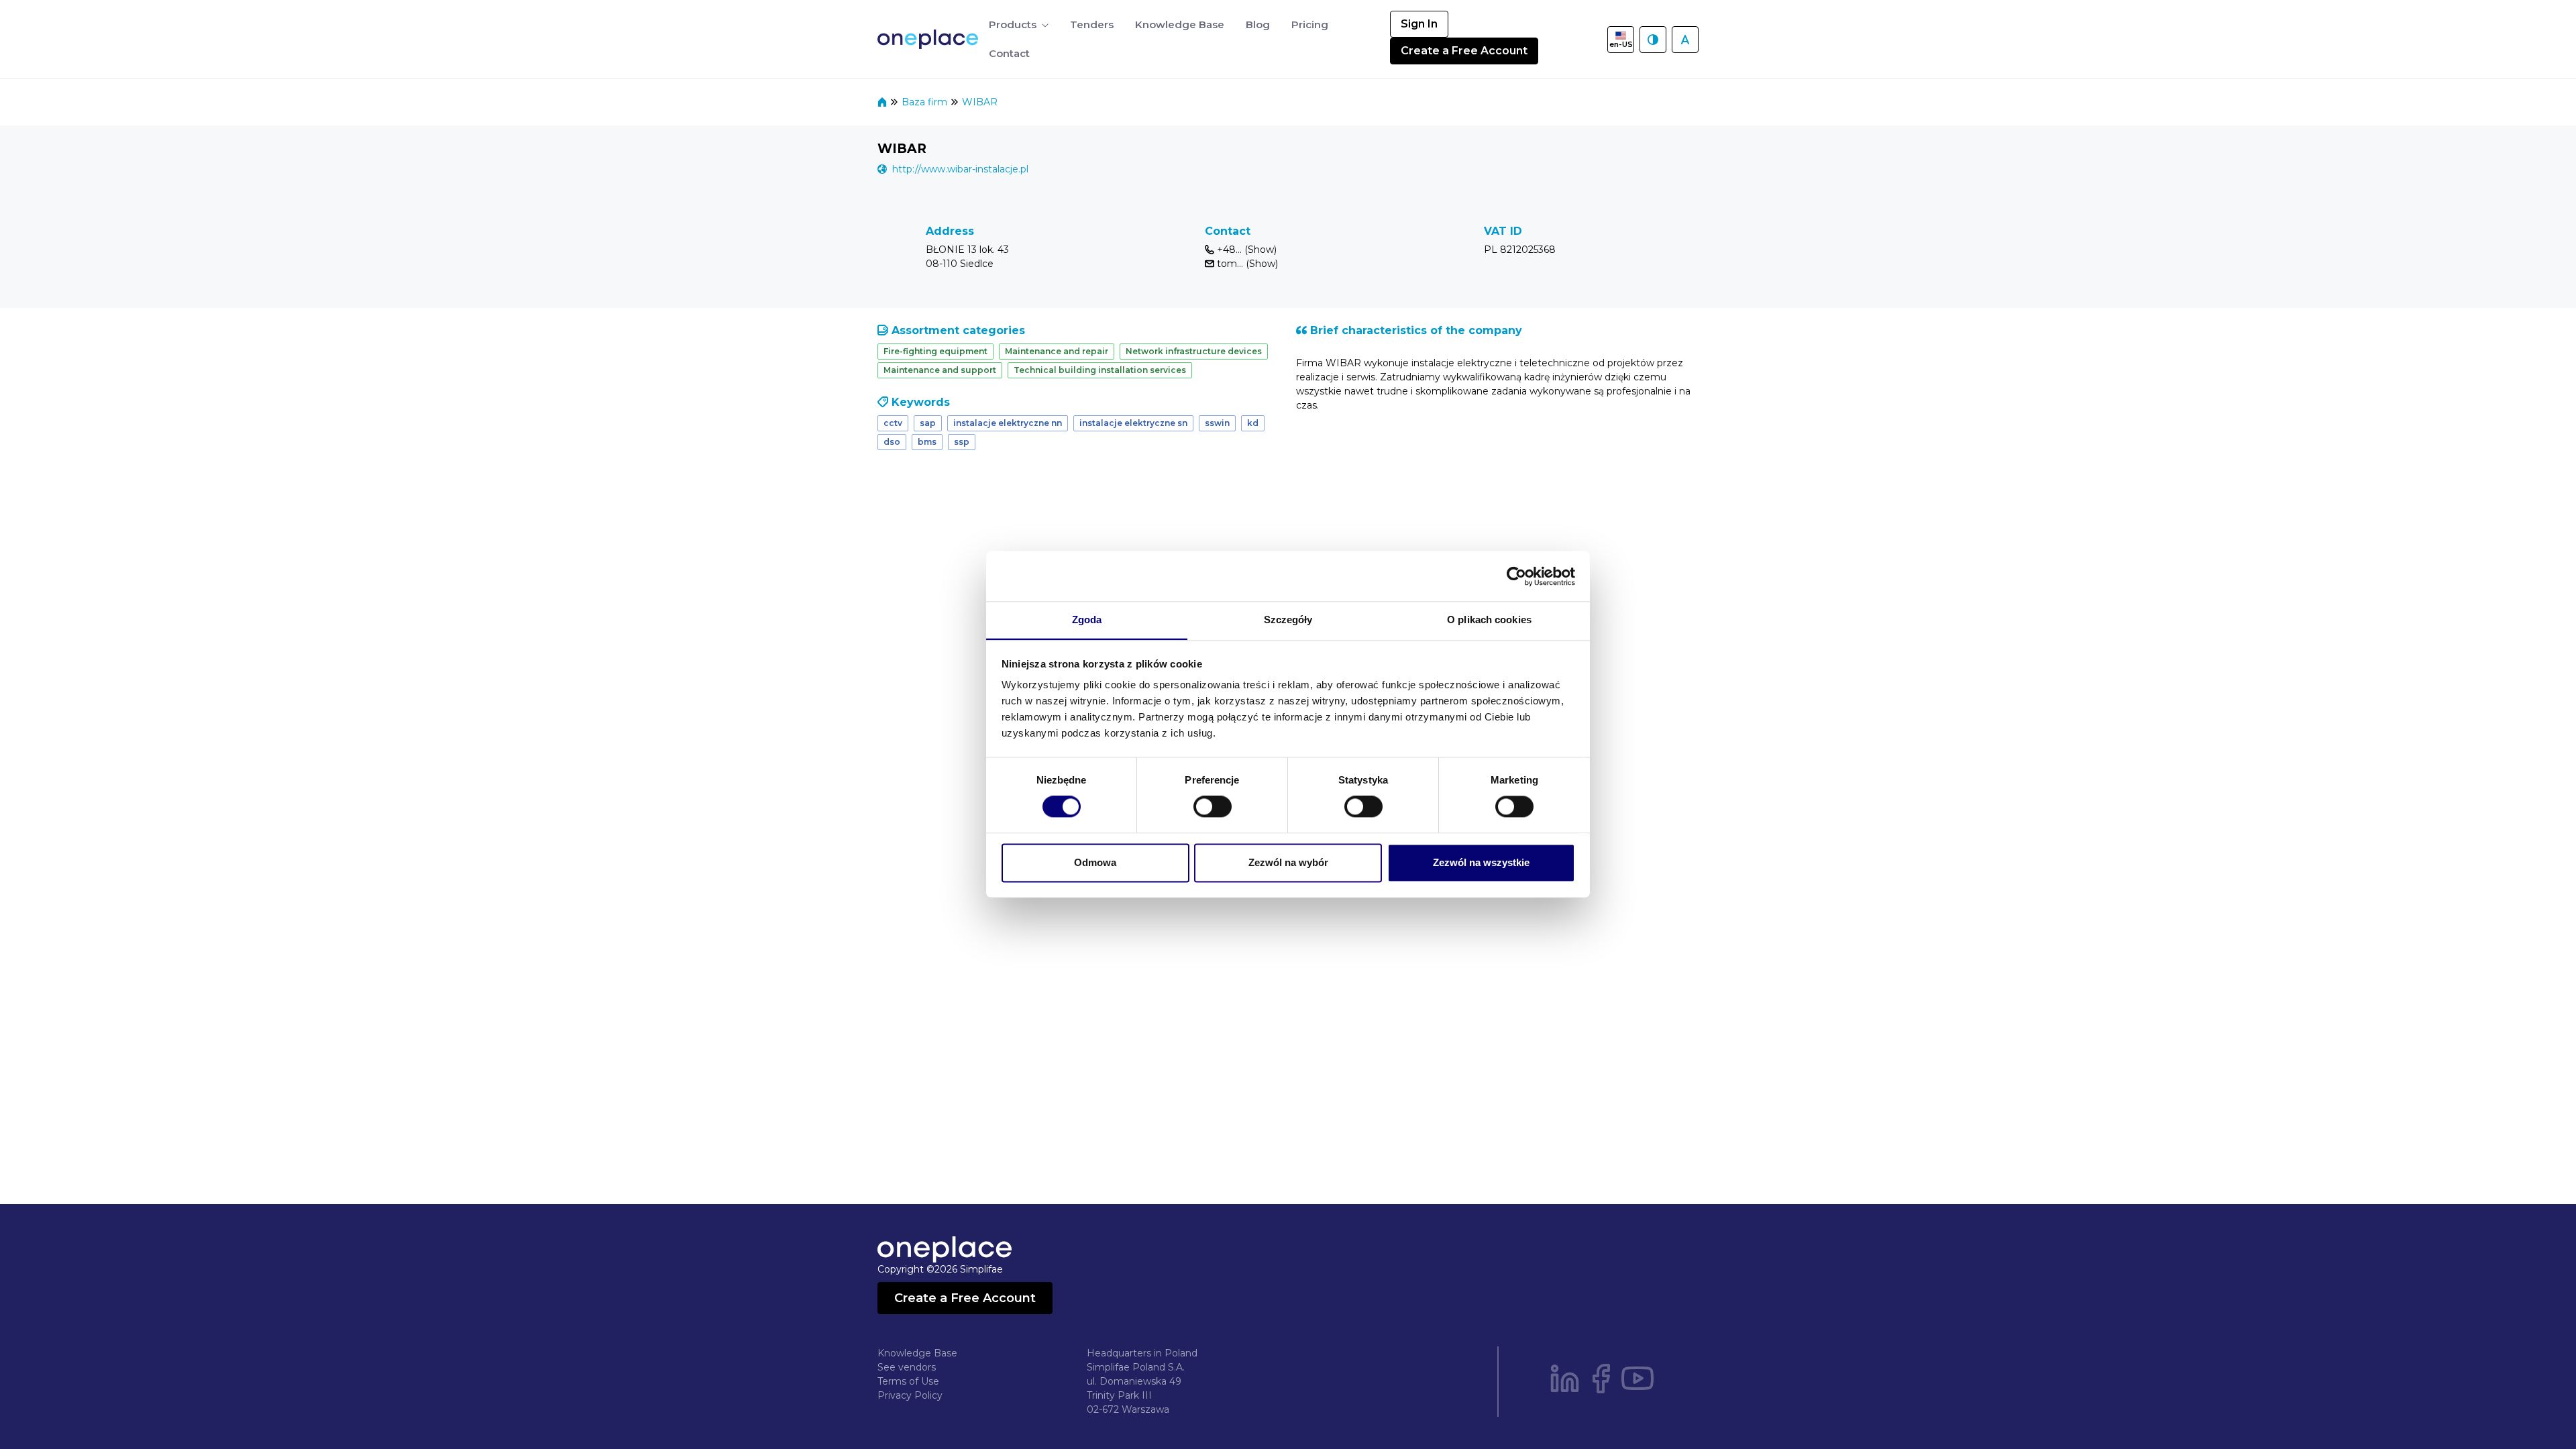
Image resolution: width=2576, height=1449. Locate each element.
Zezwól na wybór (1288, 862)
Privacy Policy (910, 1395)
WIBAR (980, 102)
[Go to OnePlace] (930, 39)
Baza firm (926, 102)
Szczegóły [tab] (1288, 620)
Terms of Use (908, 1381)
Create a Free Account (1464, 51)
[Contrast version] (1653, 40)
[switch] (1213, 807)
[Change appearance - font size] (1685, 40)
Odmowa (1095, 862)
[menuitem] (1019, 25)
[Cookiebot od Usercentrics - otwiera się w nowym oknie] (1516, 576)
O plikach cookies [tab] (1489, 620)
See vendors (907, 1367)
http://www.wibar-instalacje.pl (960, 169)
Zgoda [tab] (1087, 620)
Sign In (1419, 24)
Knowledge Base (917, 1353)
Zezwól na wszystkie (1481, 862)
